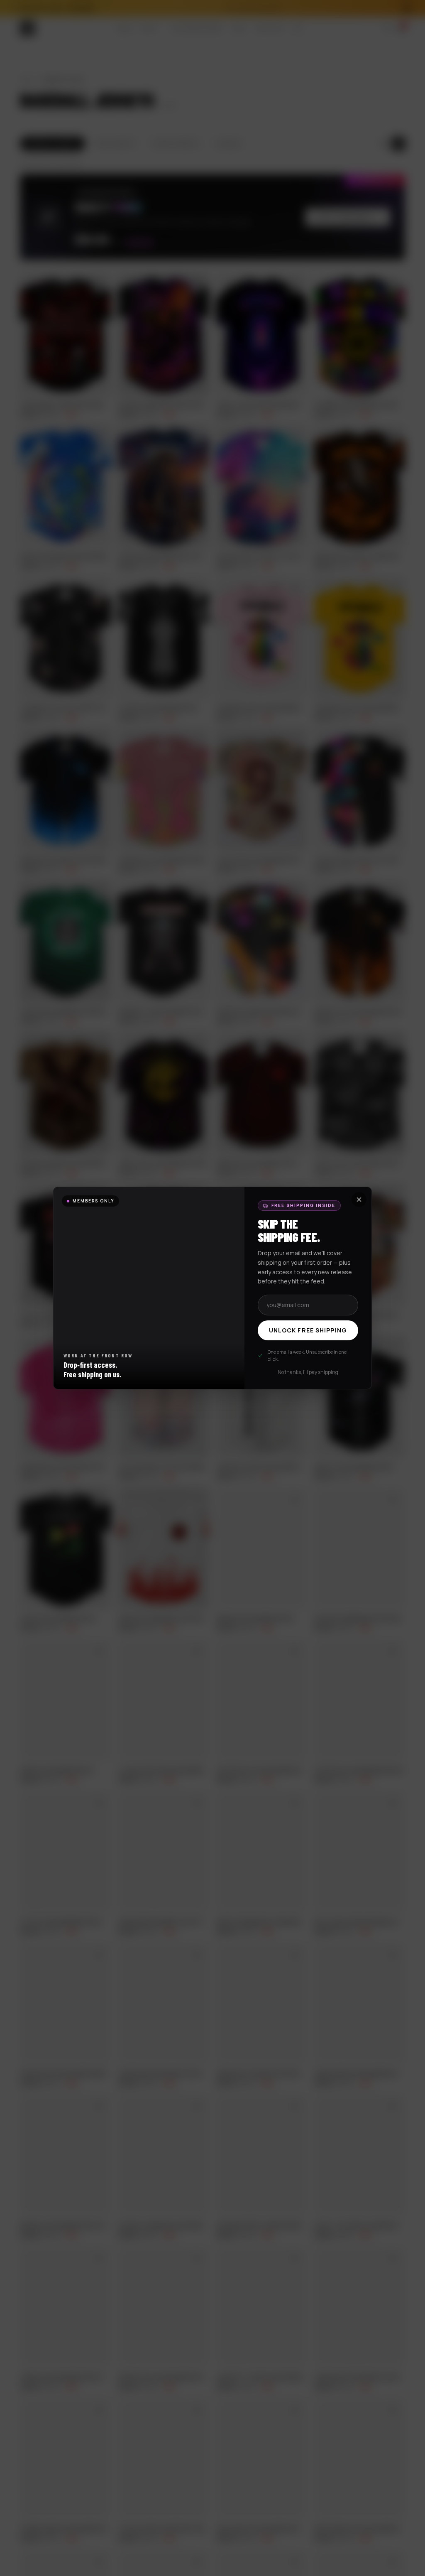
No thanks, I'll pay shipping (308, 1372)
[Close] (359, 1200)
